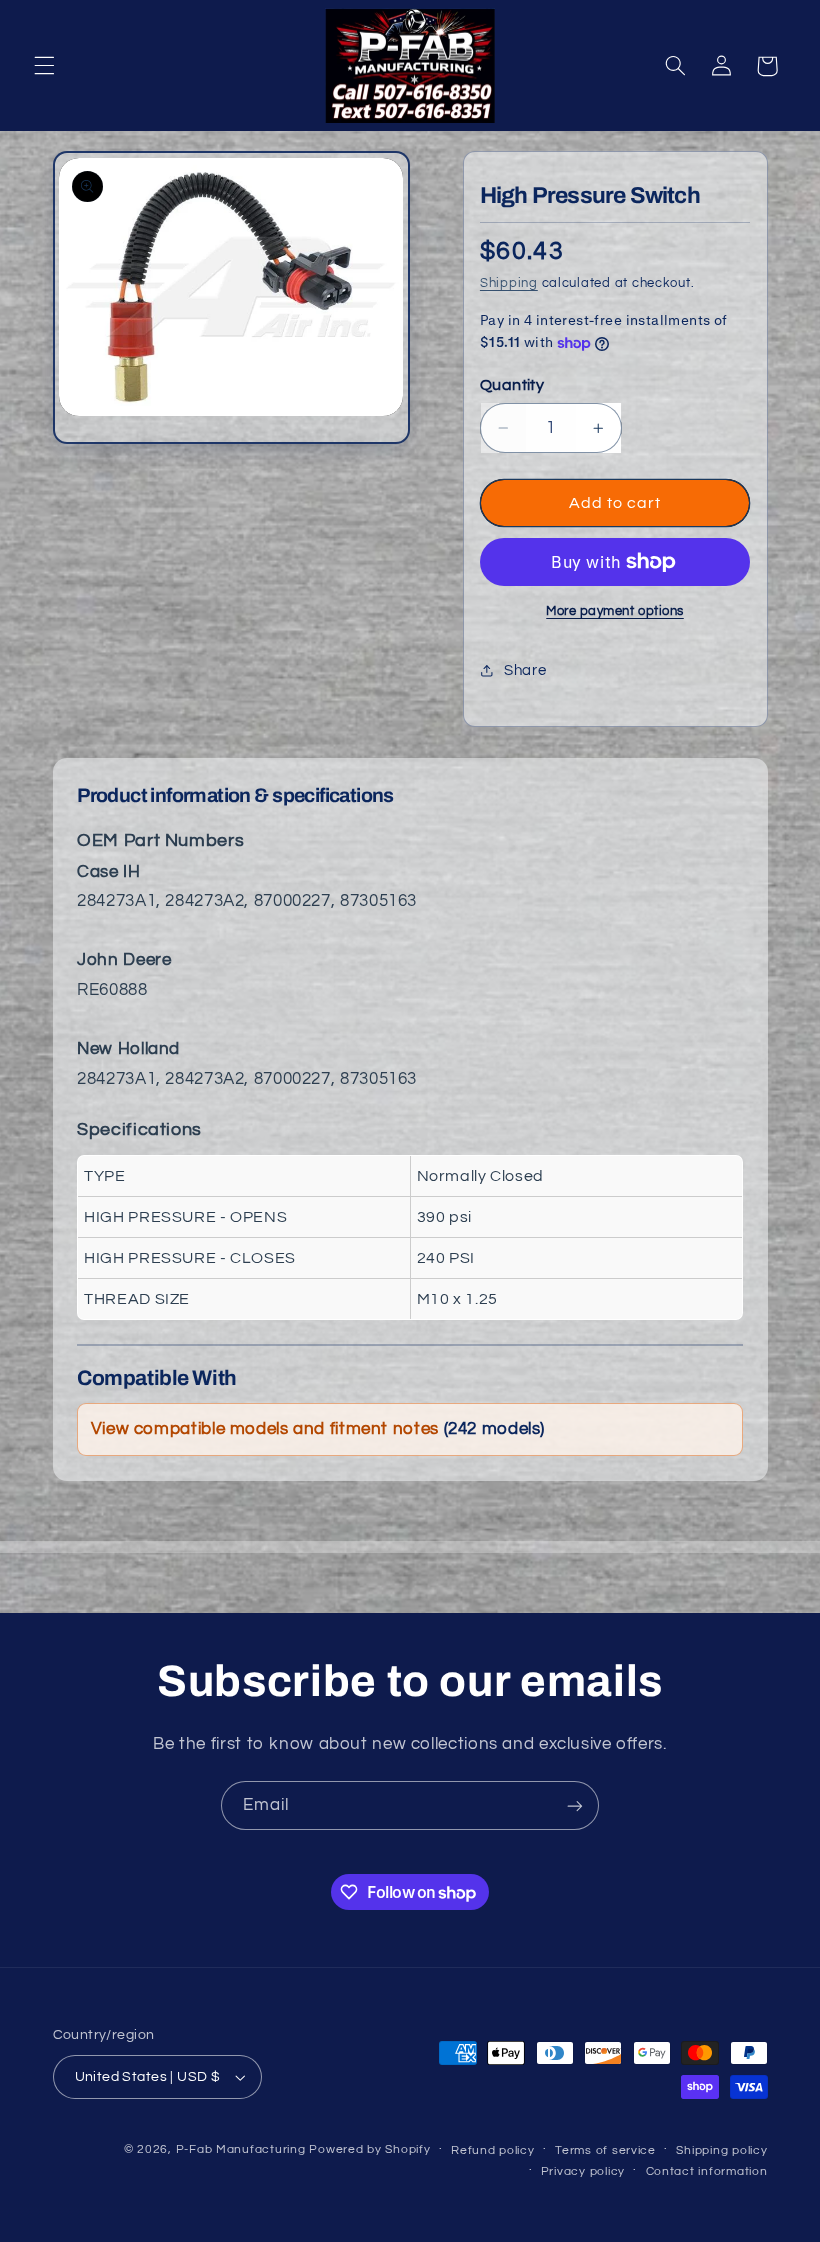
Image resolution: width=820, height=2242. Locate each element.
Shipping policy (721, 2150)
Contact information (707, 2171)
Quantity (512, 385)
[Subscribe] (575, 1805)
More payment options (615, 611)
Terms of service (605, 2150)
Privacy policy (583, 2171)
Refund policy (493, 2150)
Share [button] (525, 670)
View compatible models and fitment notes (318, 1429)
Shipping (509, 283)
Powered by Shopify (369, 2149)
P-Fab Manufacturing (241, 2149)
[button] (44, 66)
